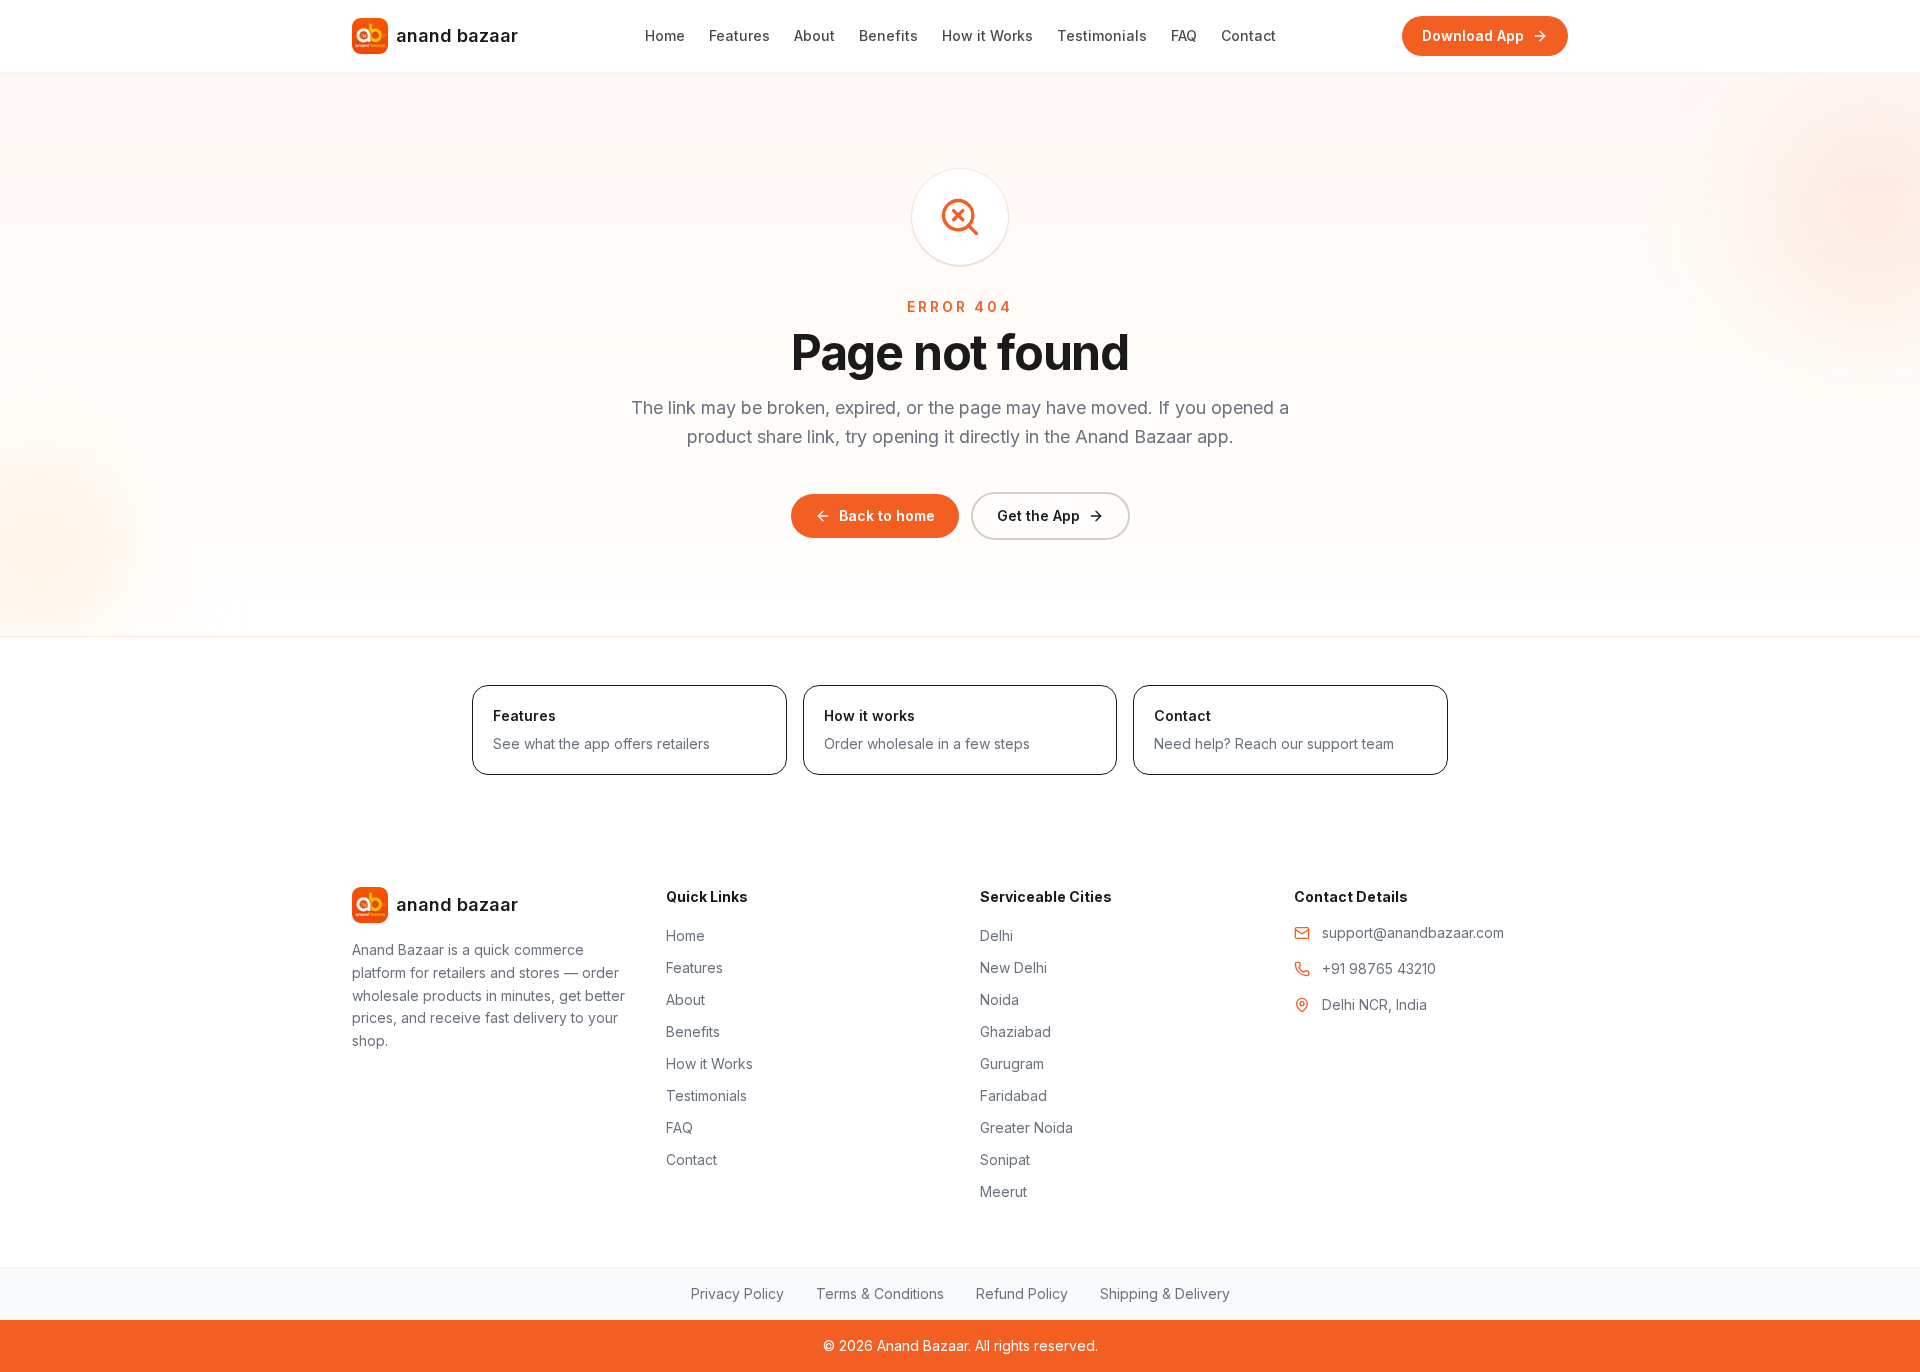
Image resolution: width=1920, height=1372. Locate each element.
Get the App (1038, 515)
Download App (1473, 35)
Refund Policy (1022, 1293)
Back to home (887, 515)
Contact (1248, 35)
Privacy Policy (737, 1293)
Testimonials (1102, 35)
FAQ (1184, 35)
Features (739, 35)
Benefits (888, 35)
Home (665, 35)
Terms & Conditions (880, 1293)
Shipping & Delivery (1165, 1293)
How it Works (987, 35)
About (814, 35)
